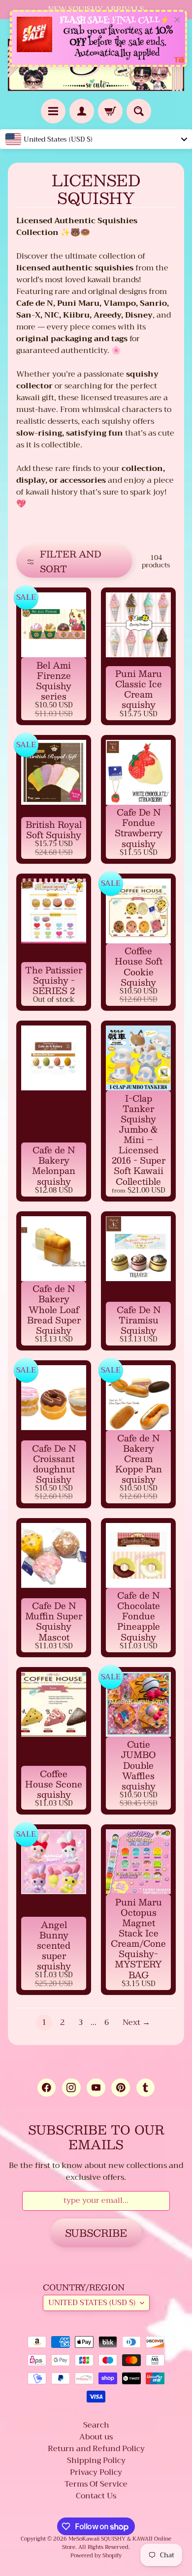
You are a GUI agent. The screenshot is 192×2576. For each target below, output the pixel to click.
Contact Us (96, 2496)
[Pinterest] (120, 2088)
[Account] (82, 111)
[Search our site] (139, 111)
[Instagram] (71, 2088)
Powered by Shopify (96, 2556)
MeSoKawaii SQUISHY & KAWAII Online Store (117, 2543)
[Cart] (110, 111)
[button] (74, 561)
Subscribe (96, 2233)
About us (96, 2437)
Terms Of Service (96, 2484)
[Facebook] (47, 2088)
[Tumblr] (145, 2088)
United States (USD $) (92, 2303)
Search (96, 2425)
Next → (136, 2022)
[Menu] (53, 111)
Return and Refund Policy (96, 2449)
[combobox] (96, 139)
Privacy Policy (96, 2472)
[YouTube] (96, 2088)
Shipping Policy (96, 2460)
